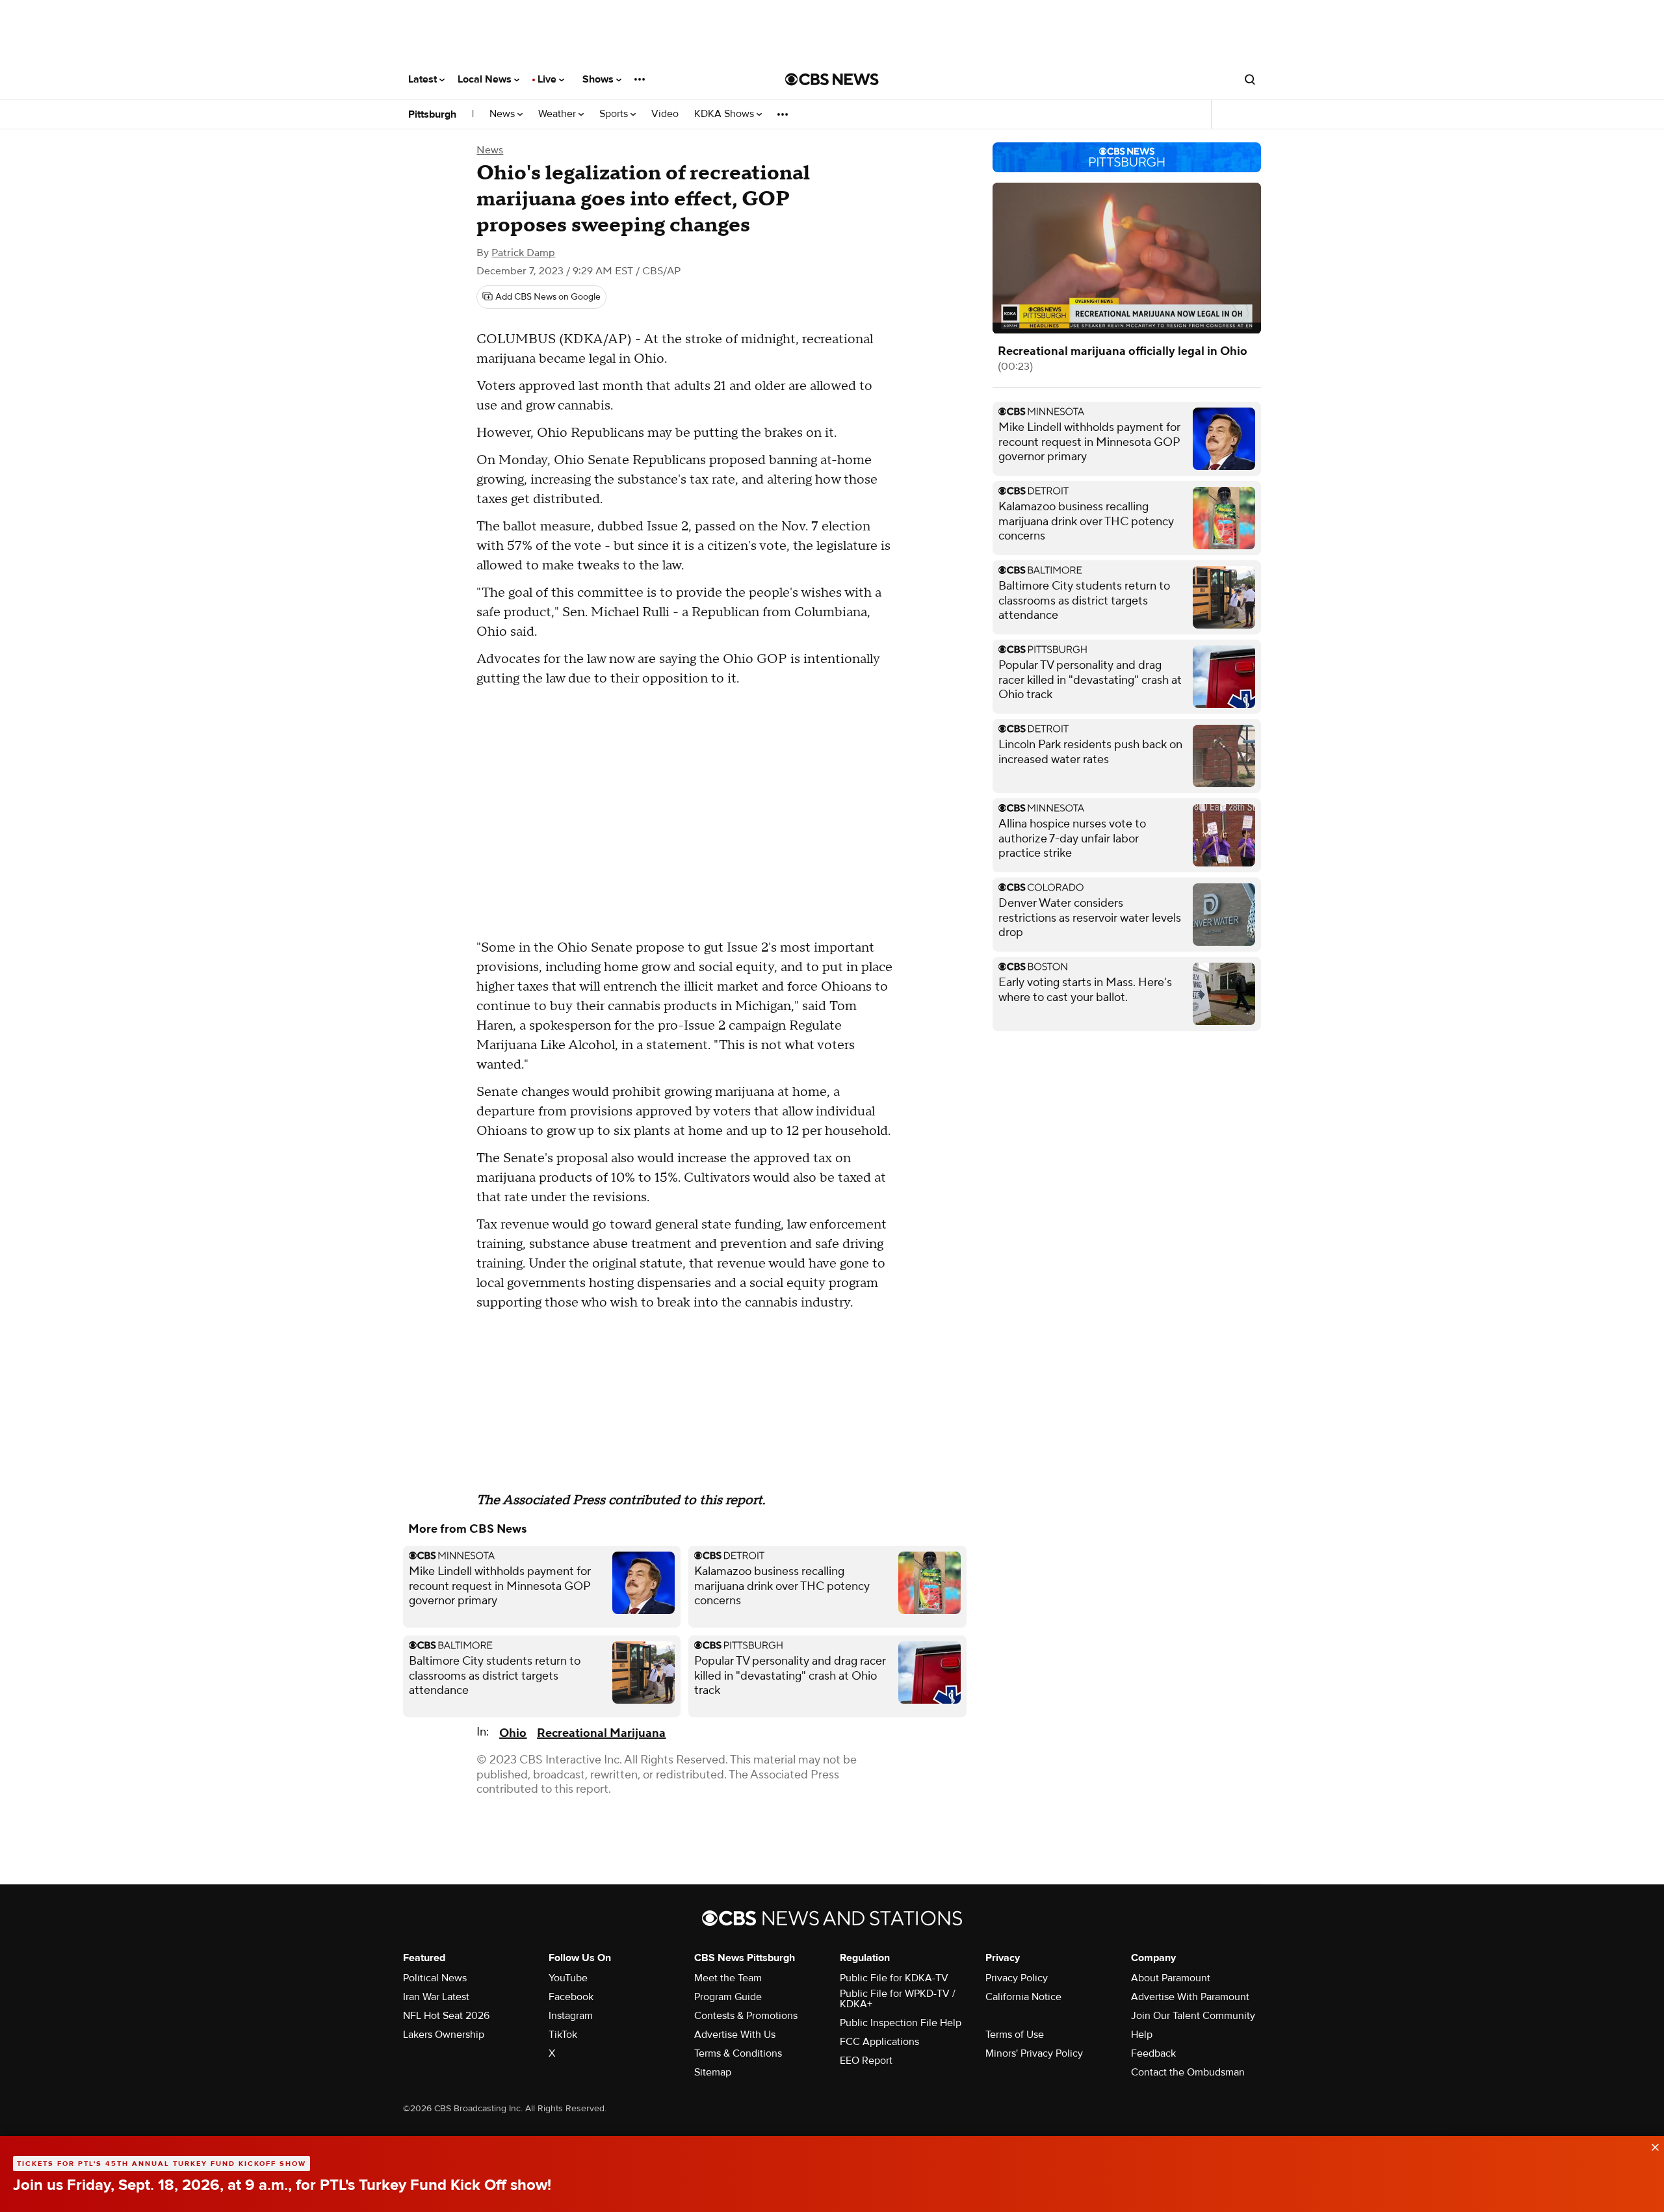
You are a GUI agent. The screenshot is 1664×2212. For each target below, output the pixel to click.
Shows (599, 79)
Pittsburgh (432, 114)
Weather (558, 114)
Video (665, 114)
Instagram (571, 2016)
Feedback (1153, 2053)
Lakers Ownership (444, 2035)
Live (548, 79)
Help (1142, 2035)
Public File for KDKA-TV (894, 1978)
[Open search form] (1250, 79)
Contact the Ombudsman (1188, 2072)
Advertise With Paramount (1190, 1997)
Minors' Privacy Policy (1034, 2053)
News (503, 114)
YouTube (568, 1978)
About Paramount (1171, 1978)
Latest (424, 79)
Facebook (571, 1997)
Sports (615, 114)
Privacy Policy (1017, 1978)
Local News (486, 79)
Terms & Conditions (738, 2053)
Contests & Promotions (746, 2016)
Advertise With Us (735, 2035)
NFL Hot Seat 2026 (446, 2016)
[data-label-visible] (1651, 2146)
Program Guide (728, 1997)
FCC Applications (879, 2042)
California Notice (1023, 1997)
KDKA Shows (725, 114)
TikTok (563, 2035)
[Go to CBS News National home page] (832, 79)
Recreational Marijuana (601, 1733)
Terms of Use (1015, 2035)
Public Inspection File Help (901, 2023)
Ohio (513, 1733)
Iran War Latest (436, 1997)
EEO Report (866, 2061)
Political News (435, 1978)
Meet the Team (728, 1978)
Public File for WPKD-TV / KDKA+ (898, 1999)
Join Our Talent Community (1193, 2016)
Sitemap (713, 2072)
